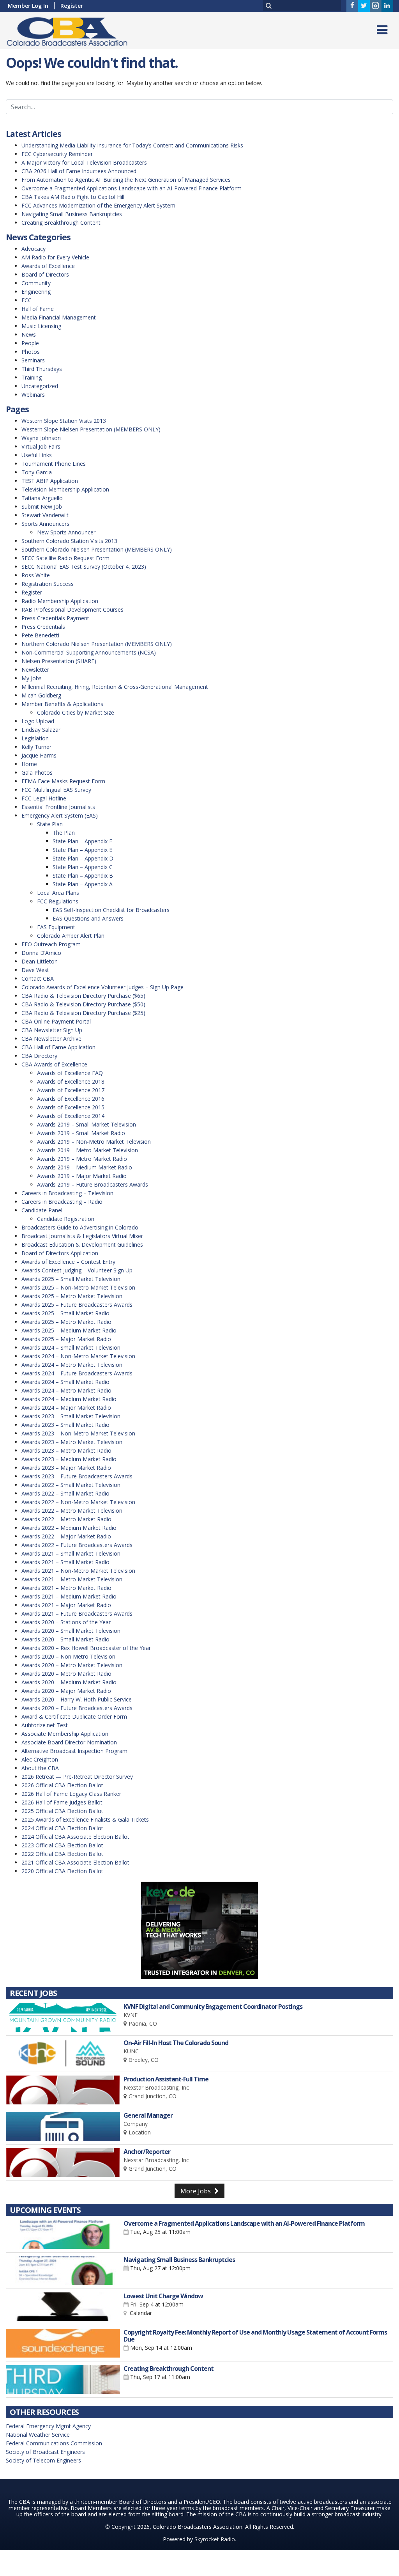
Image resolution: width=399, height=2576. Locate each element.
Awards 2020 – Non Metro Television (68, 1656)
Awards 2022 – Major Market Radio (66, 1536)
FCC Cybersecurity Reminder (57, 154)
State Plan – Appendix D (83, 858)
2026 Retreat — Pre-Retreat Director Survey (77, 1777)
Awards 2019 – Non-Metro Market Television (94, 1142)
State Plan (50, 824)
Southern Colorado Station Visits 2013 (69, 541)
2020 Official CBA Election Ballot (62, 1871)
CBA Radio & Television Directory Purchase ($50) (83, 1004)
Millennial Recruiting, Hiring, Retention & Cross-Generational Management (115, 687)
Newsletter (35, 670)
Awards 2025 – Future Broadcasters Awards (77, 1305)
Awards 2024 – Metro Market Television (72, 1365)
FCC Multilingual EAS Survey (56, 790)
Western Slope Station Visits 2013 (64, 421)
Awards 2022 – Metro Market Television (72, 1511)
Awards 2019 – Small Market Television (87, 1124)
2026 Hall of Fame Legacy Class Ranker (71, 1794)
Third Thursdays (42, 369)
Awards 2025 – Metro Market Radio (66, 1322)
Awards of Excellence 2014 (71, 1116)
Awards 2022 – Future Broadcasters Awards (77, 1545)
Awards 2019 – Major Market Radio (82, 1176)
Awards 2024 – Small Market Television (71, 1347)
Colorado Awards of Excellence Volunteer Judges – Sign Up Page (102, 987)
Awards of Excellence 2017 (71, 1090)
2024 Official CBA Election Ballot (62, 1828)
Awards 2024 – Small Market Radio (65, 1382)
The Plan (64, 833)
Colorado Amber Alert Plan (71, 936)
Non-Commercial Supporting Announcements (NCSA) (89, 652)
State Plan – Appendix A (83, 884)
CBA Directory (39, 1056)
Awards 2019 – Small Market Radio (81, 1133)
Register (72, 6)
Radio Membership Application (60, 601)
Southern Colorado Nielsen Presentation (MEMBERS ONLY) (97, 549)
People (30, 343)
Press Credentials (43, 627)
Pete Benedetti (40, 635)
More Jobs (196, 2191)
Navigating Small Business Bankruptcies (72, 214)
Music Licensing (41, 326)
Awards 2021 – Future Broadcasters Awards (77, 1614)
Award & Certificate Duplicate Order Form (74, 1716)
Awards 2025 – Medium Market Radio (69, 1330)
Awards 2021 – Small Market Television (71, 1553)
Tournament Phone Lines (54, 464)
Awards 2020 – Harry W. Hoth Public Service (77, 1699)
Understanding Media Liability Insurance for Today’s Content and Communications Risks (132, 145)
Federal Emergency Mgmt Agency (48, 2426)
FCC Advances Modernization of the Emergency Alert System (98, 205)
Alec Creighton (40, 1759)
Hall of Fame (38, 309)
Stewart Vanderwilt (45, 515)
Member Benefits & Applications (62, 704)
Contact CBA (38, 978)
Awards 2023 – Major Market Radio (66, 1468)
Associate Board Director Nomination (69, 1742)
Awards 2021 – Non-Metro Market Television (78, 1571)
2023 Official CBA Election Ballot (62, 1845)
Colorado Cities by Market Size (76, 712)
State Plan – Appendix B (83, 876)
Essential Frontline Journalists (58, 807)
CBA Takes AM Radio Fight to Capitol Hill (73, 197)
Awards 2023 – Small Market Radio (65, 1425)
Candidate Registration (66, 1219)
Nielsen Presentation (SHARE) (59, 661)
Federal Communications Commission (54, 2443)
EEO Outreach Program (51, 944)
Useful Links (37, 455)
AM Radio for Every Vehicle (55, 257)
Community (36, 283)
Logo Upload (38, 721)
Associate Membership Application (65, 1734)
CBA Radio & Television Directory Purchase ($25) (83, 1013)
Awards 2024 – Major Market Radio (66, 1408)
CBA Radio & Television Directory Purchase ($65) (83, 996)
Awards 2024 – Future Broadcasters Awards (77, 1373)
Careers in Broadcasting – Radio (62, 1202)
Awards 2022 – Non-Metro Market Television (78, 1502)
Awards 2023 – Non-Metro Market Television (78, 1433)
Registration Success (48, 584)
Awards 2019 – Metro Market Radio (82, 1159)
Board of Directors (45, 274)
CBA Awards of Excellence (54, 1064)
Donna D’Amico (41, 953)
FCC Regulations (58, 901)
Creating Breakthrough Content (61, 223)
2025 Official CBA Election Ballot (62, 1811)
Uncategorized (40, 386)
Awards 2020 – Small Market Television (71, 1631)
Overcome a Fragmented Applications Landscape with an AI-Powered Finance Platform (132, 188)
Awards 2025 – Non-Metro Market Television (78, 1287)
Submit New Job (42, 507)
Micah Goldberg (41, 695)
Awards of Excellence (48, 266)
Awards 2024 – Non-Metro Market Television (78, 1356)
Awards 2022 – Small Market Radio (65, 1493)
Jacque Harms (39, 755)
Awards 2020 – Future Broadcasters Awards (77, 1708)
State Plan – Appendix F (82, 841)
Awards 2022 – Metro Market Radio (66, 1519)
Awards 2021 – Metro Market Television (72, 1579)
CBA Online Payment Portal (56, 1021)
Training (32, 377)
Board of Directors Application (60, 1253)
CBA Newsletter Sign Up (52, 1030)
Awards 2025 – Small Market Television (71, 1279)
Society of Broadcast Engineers (45, 2452)
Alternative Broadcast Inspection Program (74, 1751)
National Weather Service (38, 2435)
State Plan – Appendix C (83, 867)
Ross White (36, 575)
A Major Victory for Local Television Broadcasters (84, 162)
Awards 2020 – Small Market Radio (65, 1639)
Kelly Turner (36, 747)
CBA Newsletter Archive (51, 1039)
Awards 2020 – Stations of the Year (66, 1622)
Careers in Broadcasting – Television (67, 1193)
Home (29, 764)
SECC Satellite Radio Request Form (65, 558)
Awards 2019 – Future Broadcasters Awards (93, 1184)
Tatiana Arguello (42, 498)
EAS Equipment (56, 927)
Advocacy (34, 249)
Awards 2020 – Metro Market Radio (66, 1674)
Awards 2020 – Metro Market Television (72, 1665)
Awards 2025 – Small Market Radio (65, 1313)
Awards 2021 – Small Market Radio (65, 1562)
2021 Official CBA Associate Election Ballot (75, 1862)
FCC (26, 300)
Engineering (36, 292)
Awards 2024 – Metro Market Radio (66, 1390)
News (29, 334)
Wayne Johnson (41, 438)
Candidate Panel (42, 1210)
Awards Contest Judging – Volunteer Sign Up (77, 1270)
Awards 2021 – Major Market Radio (66, 1605)
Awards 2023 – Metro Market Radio (66, 1450)
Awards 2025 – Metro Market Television (72, 1296)
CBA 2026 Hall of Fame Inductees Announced (79, 171)
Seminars (33, 360)
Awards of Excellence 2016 (71, 1099)
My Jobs (32, 678)
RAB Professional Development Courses (72, 609)
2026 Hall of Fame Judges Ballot (62, 1802)
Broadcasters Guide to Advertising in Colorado (80, 1227)
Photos (31, 352)
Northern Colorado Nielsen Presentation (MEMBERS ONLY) (97, 644)
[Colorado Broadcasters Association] (73, 30)
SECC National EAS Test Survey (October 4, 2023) (84, 567)
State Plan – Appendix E (82, 850)
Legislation (35, 738)
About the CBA (40, 1768)
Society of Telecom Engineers (43, 2460)
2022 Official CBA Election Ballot (62, 1854)
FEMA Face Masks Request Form (63, 781)
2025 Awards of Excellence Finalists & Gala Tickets (85, 1819)
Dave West (35, 970)
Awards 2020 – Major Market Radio (66, 1691)
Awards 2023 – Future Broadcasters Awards (77, 1476)
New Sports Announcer (66, 532)
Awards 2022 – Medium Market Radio (69, 1528)
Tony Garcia (37, 472)
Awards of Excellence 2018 (71, 1081)
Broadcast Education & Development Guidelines (82, 1245)
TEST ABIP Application (50, 481)
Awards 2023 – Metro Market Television (72, 1442)
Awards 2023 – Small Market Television (71, 1416)
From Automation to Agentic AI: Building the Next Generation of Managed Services (126, 180)
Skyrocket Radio (215, 2539)
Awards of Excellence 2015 (71, 1107)
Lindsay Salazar (41, 730)
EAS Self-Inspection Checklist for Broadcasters (111, 910)
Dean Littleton (40, 961)
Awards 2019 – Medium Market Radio (85, 1167)
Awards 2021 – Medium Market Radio (69, 1596)
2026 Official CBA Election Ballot (62, 1785)
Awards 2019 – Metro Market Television (87, 1150)
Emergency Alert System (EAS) (60, 815)
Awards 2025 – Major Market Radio (66, 1339)
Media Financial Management (59, 317)
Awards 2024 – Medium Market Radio (69, 1399)
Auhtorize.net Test (45, 1725)
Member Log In (28, 6)
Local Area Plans (58, 893)
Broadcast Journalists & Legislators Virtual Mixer (82, 1236)
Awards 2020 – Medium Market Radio (69, 1682)
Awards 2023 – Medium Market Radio (69, 1459)
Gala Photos (37, 773)
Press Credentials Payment (55, 618)
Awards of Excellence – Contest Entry (68, 1262)
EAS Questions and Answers (88, 918)
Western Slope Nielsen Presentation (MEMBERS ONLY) (91, 429)
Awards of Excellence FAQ (70, 1073)
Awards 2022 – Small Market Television (71, 1485)
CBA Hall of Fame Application (58, 1047)
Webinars (33, 395)
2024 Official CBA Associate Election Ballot (75, 1837)
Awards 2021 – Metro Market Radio (66, 1588)
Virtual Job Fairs (41, 446)
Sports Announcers (45, 524)
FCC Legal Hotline (44, 798)
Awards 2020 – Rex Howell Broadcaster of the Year (86, 1648)
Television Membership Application (65, 489)
